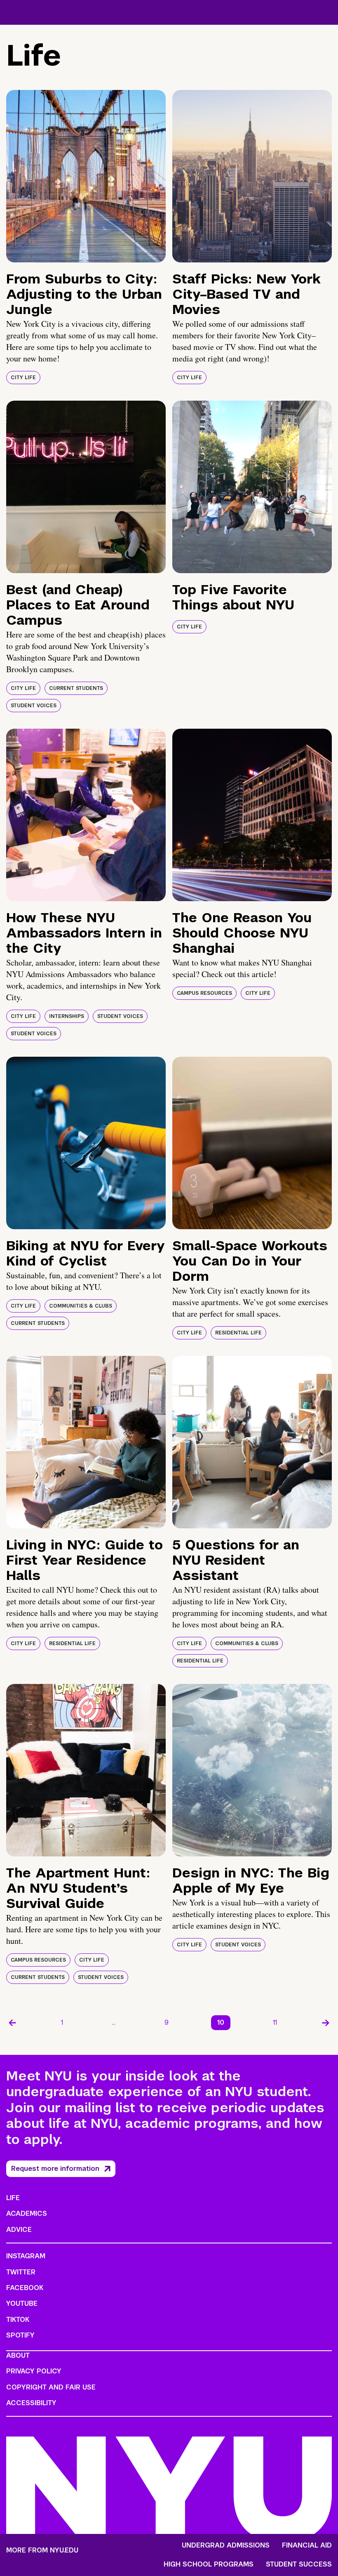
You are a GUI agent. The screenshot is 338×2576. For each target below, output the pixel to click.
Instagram (26, 2256)
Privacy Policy (34, 2371)
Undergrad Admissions (226, 2545)
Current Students (76, 688)
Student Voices (34, 706)
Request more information (55, 2169)
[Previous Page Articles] (12, 2023)
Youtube (22, 2303)
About (18, 2355)
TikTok (18, 2320)
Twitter (21, 2272)
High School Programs (209, 2564)
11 (275, 2022)
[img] (86, 176)
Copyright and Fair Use (51, 2387)
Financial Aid (307, 2545)
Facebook (25, 2288)
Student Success (299, 2564)
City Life (23, 378)
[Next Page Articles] (326, 2023)
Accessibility (31, 2403)
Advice (19, 2230)
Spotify (20, 2335)
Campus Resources (204, 993)
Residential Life (238, 1333)
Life (13, 2198)
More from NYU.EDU (42, 2550)
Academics (27, 2214)
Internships (67, 1016)
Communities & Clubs (81, 1306)
